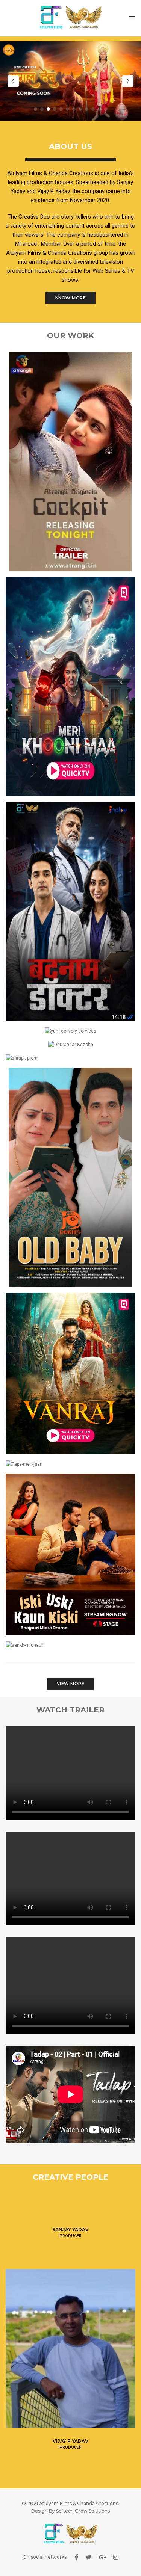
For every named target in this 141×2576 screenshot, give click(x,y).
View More (71, 1684)
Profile (70, 2225)
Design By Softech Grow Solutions (70, 2511)
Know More (71, 298)
